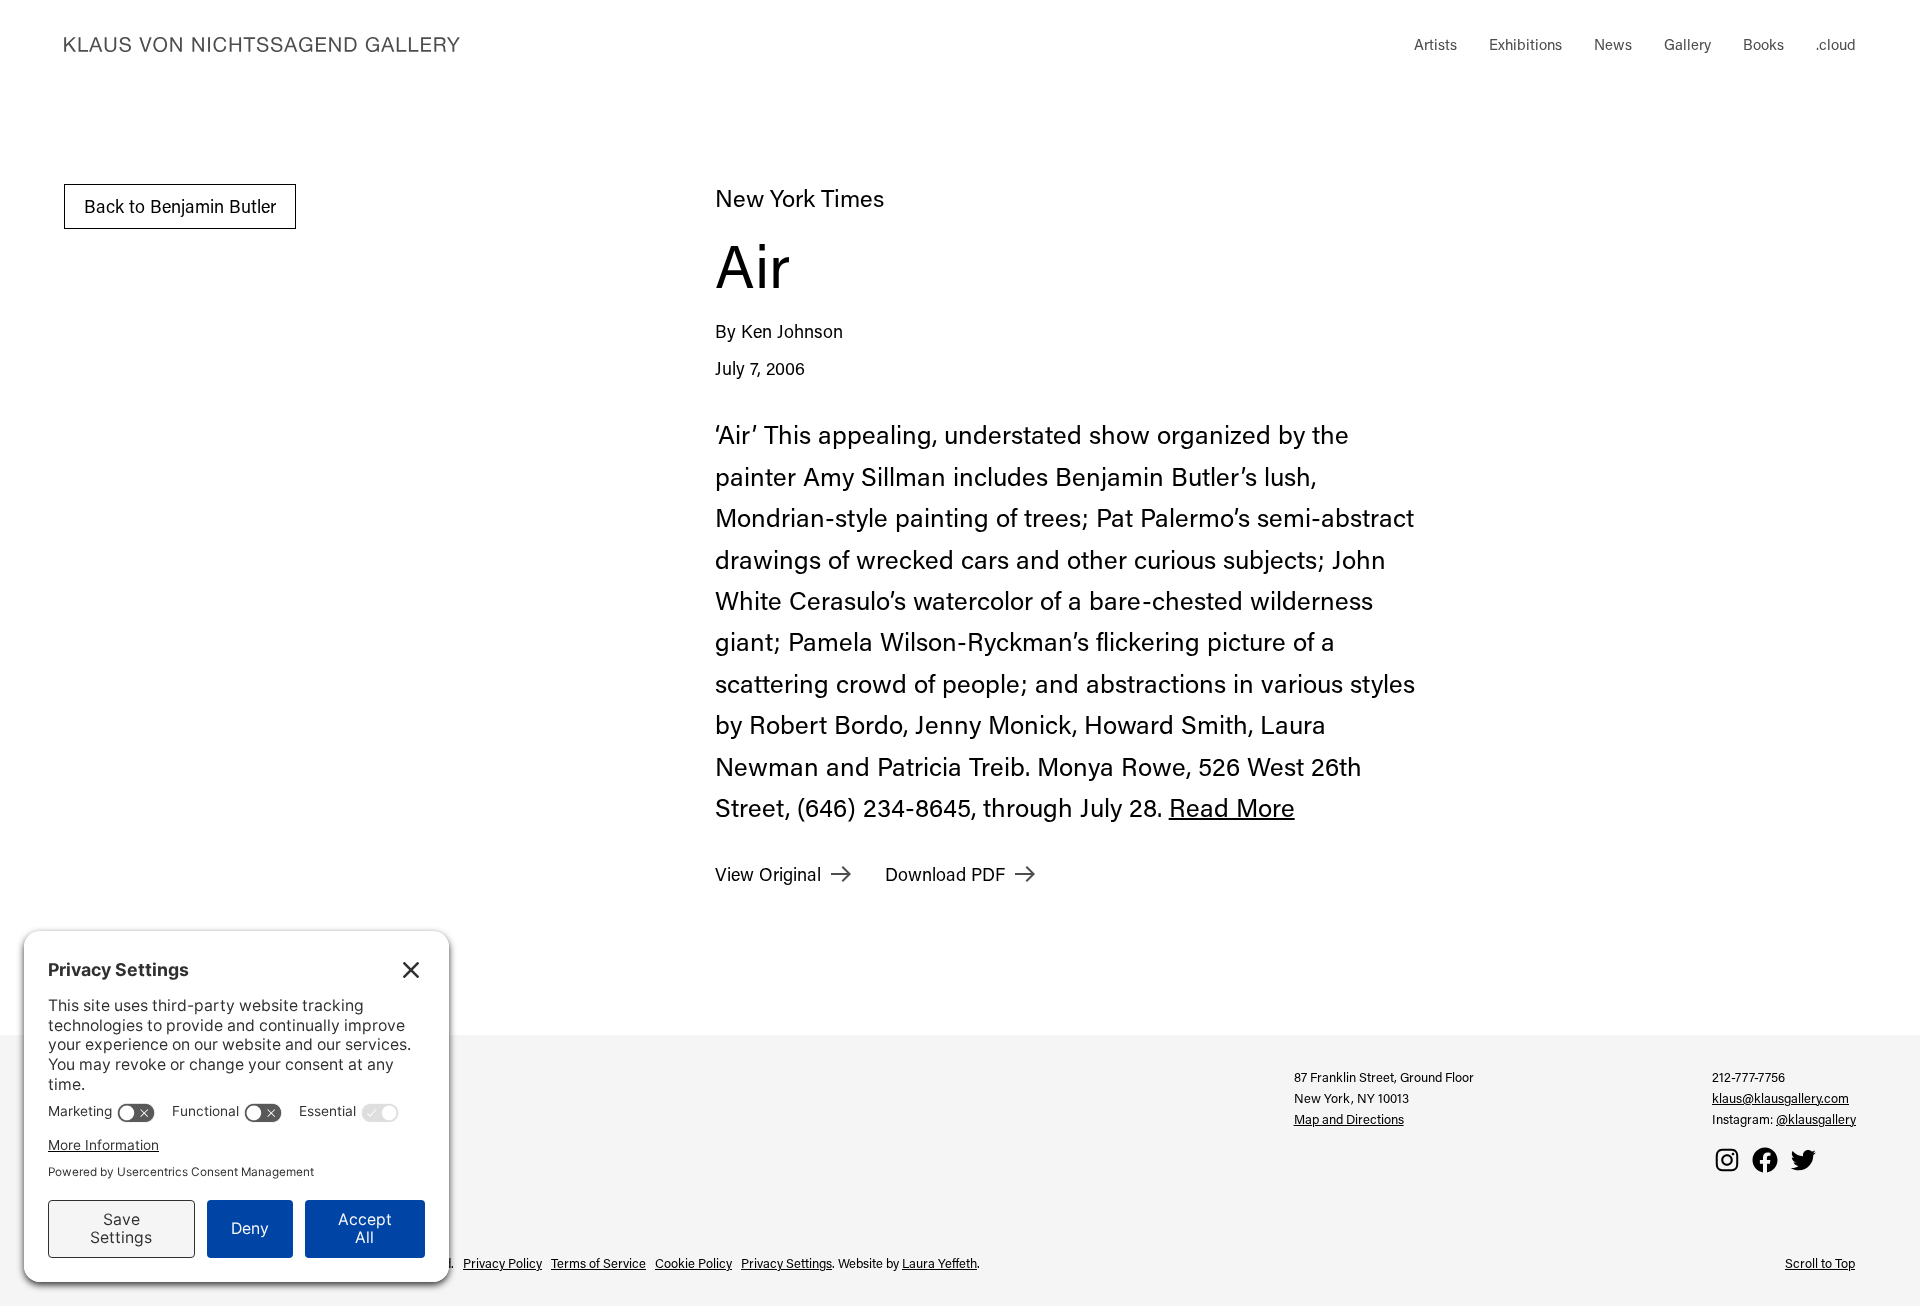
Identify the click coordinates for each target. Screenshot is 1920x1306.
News (1613, 44)
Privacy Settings (786, 1262)
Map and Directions (1349, 1118)
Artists (1435, 44)
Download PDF (945, 874)
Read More (1232, 807)
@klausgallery (1816, 1118)
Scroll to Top (1820, 1262)
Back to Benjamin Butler (180, 206)
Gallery (1687, 44)
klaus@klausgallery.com (1780, 1097)
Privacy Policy (502, 1262)
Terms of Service (598, 1262)
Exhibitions (1525, 44)
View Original (768, 874)
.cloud (1836, 44)
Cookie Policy (693, 1262)
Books (1763, 44)
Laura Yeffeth (939, 1262)
